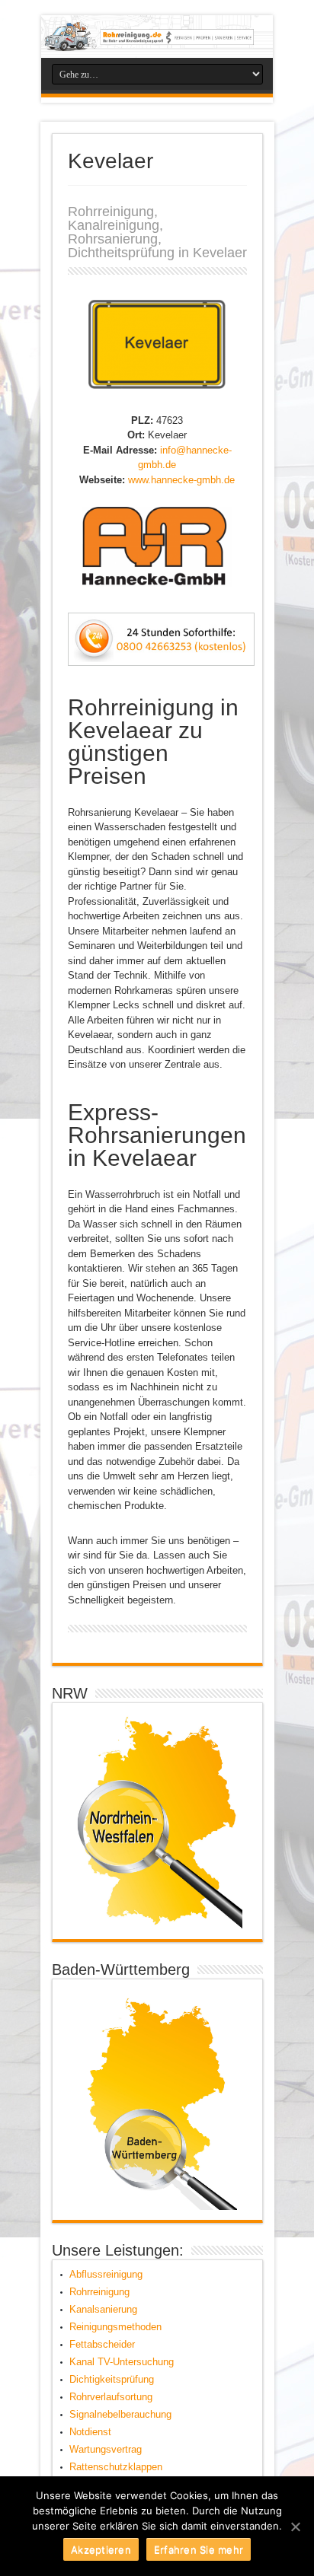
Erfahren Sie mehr (199, 2549)
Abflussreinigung (106, 2274)
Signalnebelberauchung (120, 2414)
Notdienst (90, 2432)
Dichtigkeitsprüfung (112, 2379)
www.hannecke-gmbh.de (181, 480)
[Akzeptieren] (295, 2527)
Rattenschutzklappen (116, 2467)
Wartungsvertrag (106, 2449)
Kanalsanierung (103, 2309)
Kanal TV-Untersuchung (122, 2362)
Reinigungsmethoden (115, 2327)
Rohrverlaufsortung (111, 2397)
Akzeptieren (101, 2549)
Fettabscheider (102, 2344)
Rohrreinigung (99, 2292)
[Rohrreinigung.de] (157, 37)
